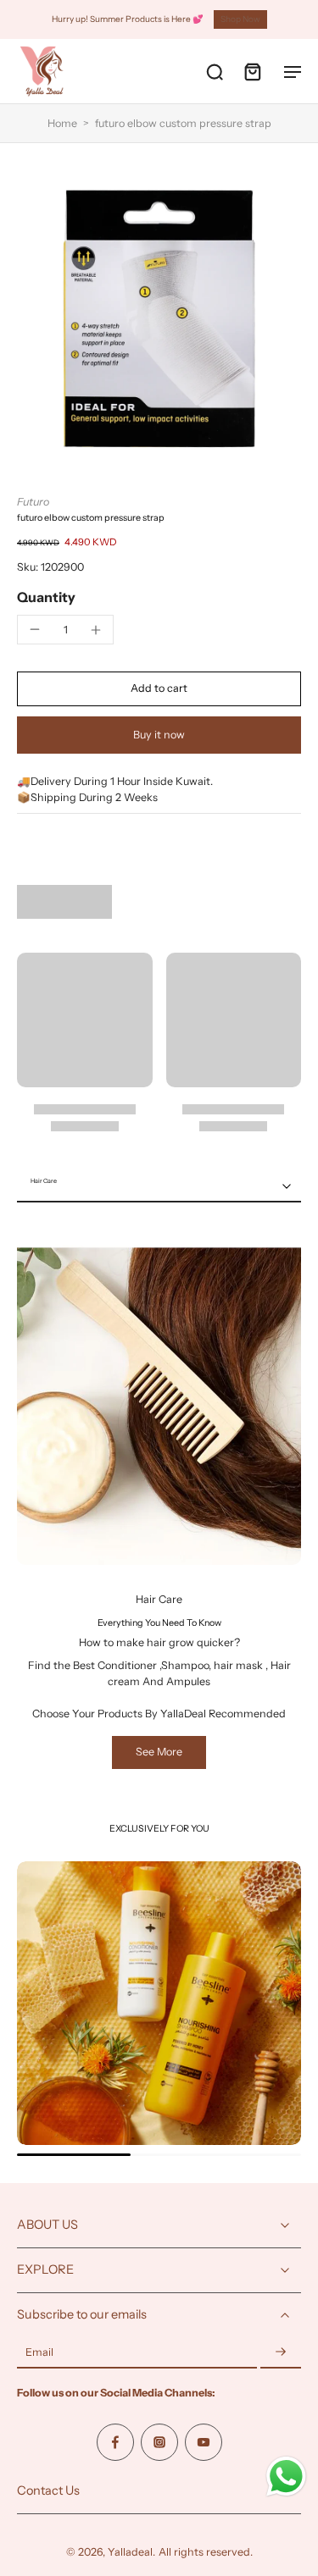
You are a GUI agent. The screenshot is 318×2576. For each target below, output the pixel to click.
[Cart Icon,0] (252, 71)
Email (39, 2353)
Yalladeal (130, 2552)
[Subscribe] (281, 2353)
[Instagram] (159, 2442)
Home (62, 123)
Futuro (33, 502)
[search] (215, 71)
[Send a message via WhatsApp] (286, 2476)
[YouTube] (204, 2442)
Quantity (46, 597)
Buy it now (159, 735)
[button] (159, 689)
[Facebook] (115, 2442)
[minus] (35, 629)
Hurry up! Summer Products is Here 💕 (128, 19)
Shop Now (240, 19)
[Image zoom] (159, 319)
